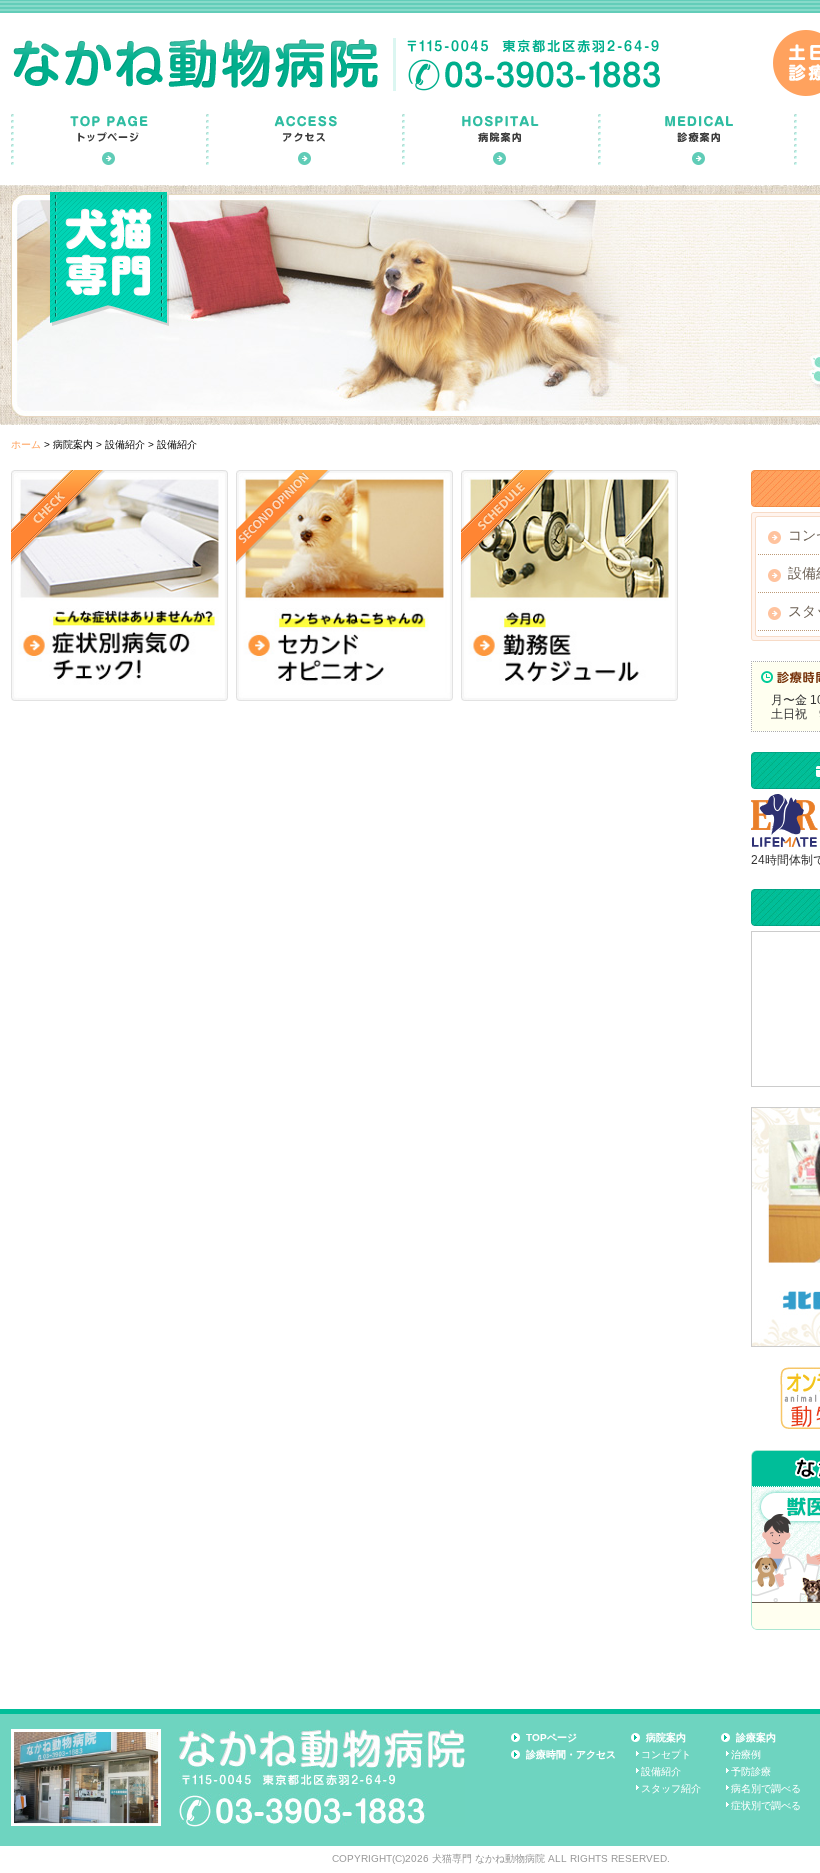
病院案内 (666, 1737)
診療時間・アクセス (571, 1754)
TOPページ (551, 1737)
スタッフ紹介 (671, 1788)
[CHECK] (119, 585)
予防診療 (751, 1771)
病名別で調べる (766, 1788)
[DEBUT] (344, 585)
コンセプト (666, 1754)
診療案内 (756, 1737)
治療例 (746, 1754)
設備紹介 (661, 1771)
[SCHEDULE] (569, 585)
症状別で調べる (766, 1805)
